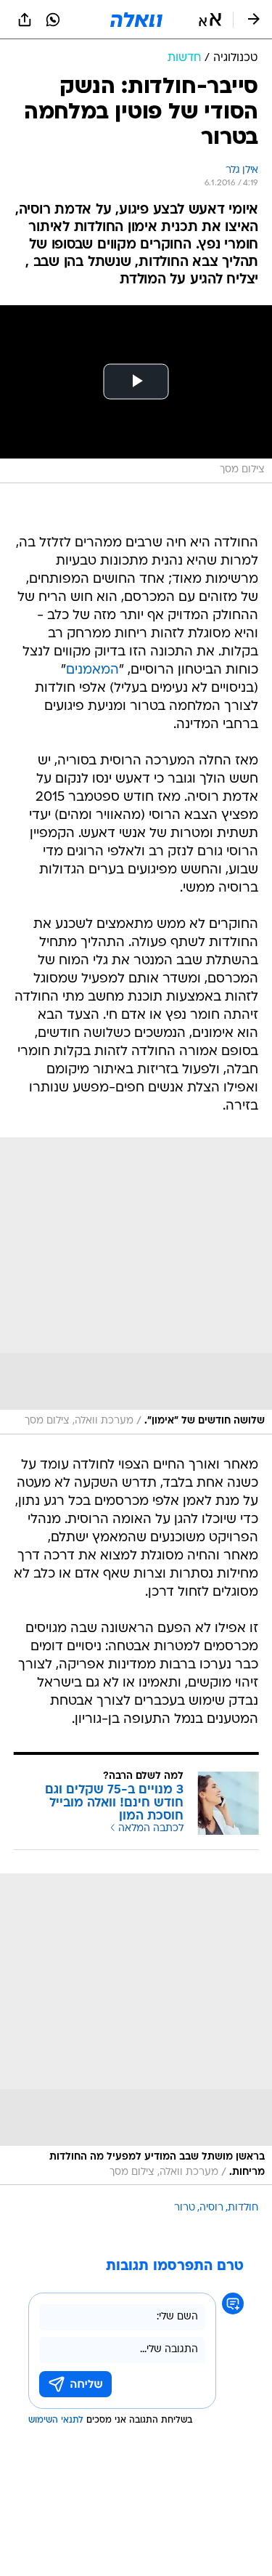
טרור (185, 2208)
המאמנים (92, 670)
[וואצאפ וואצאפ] (53, 20)
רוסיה (211, 2208)
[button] (210, 20)
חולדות (243, 2208)
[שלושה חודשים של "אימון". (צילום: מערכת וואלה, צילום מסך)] (136, 1286)
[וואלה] (136, 20)
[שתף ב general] (25, 20)
